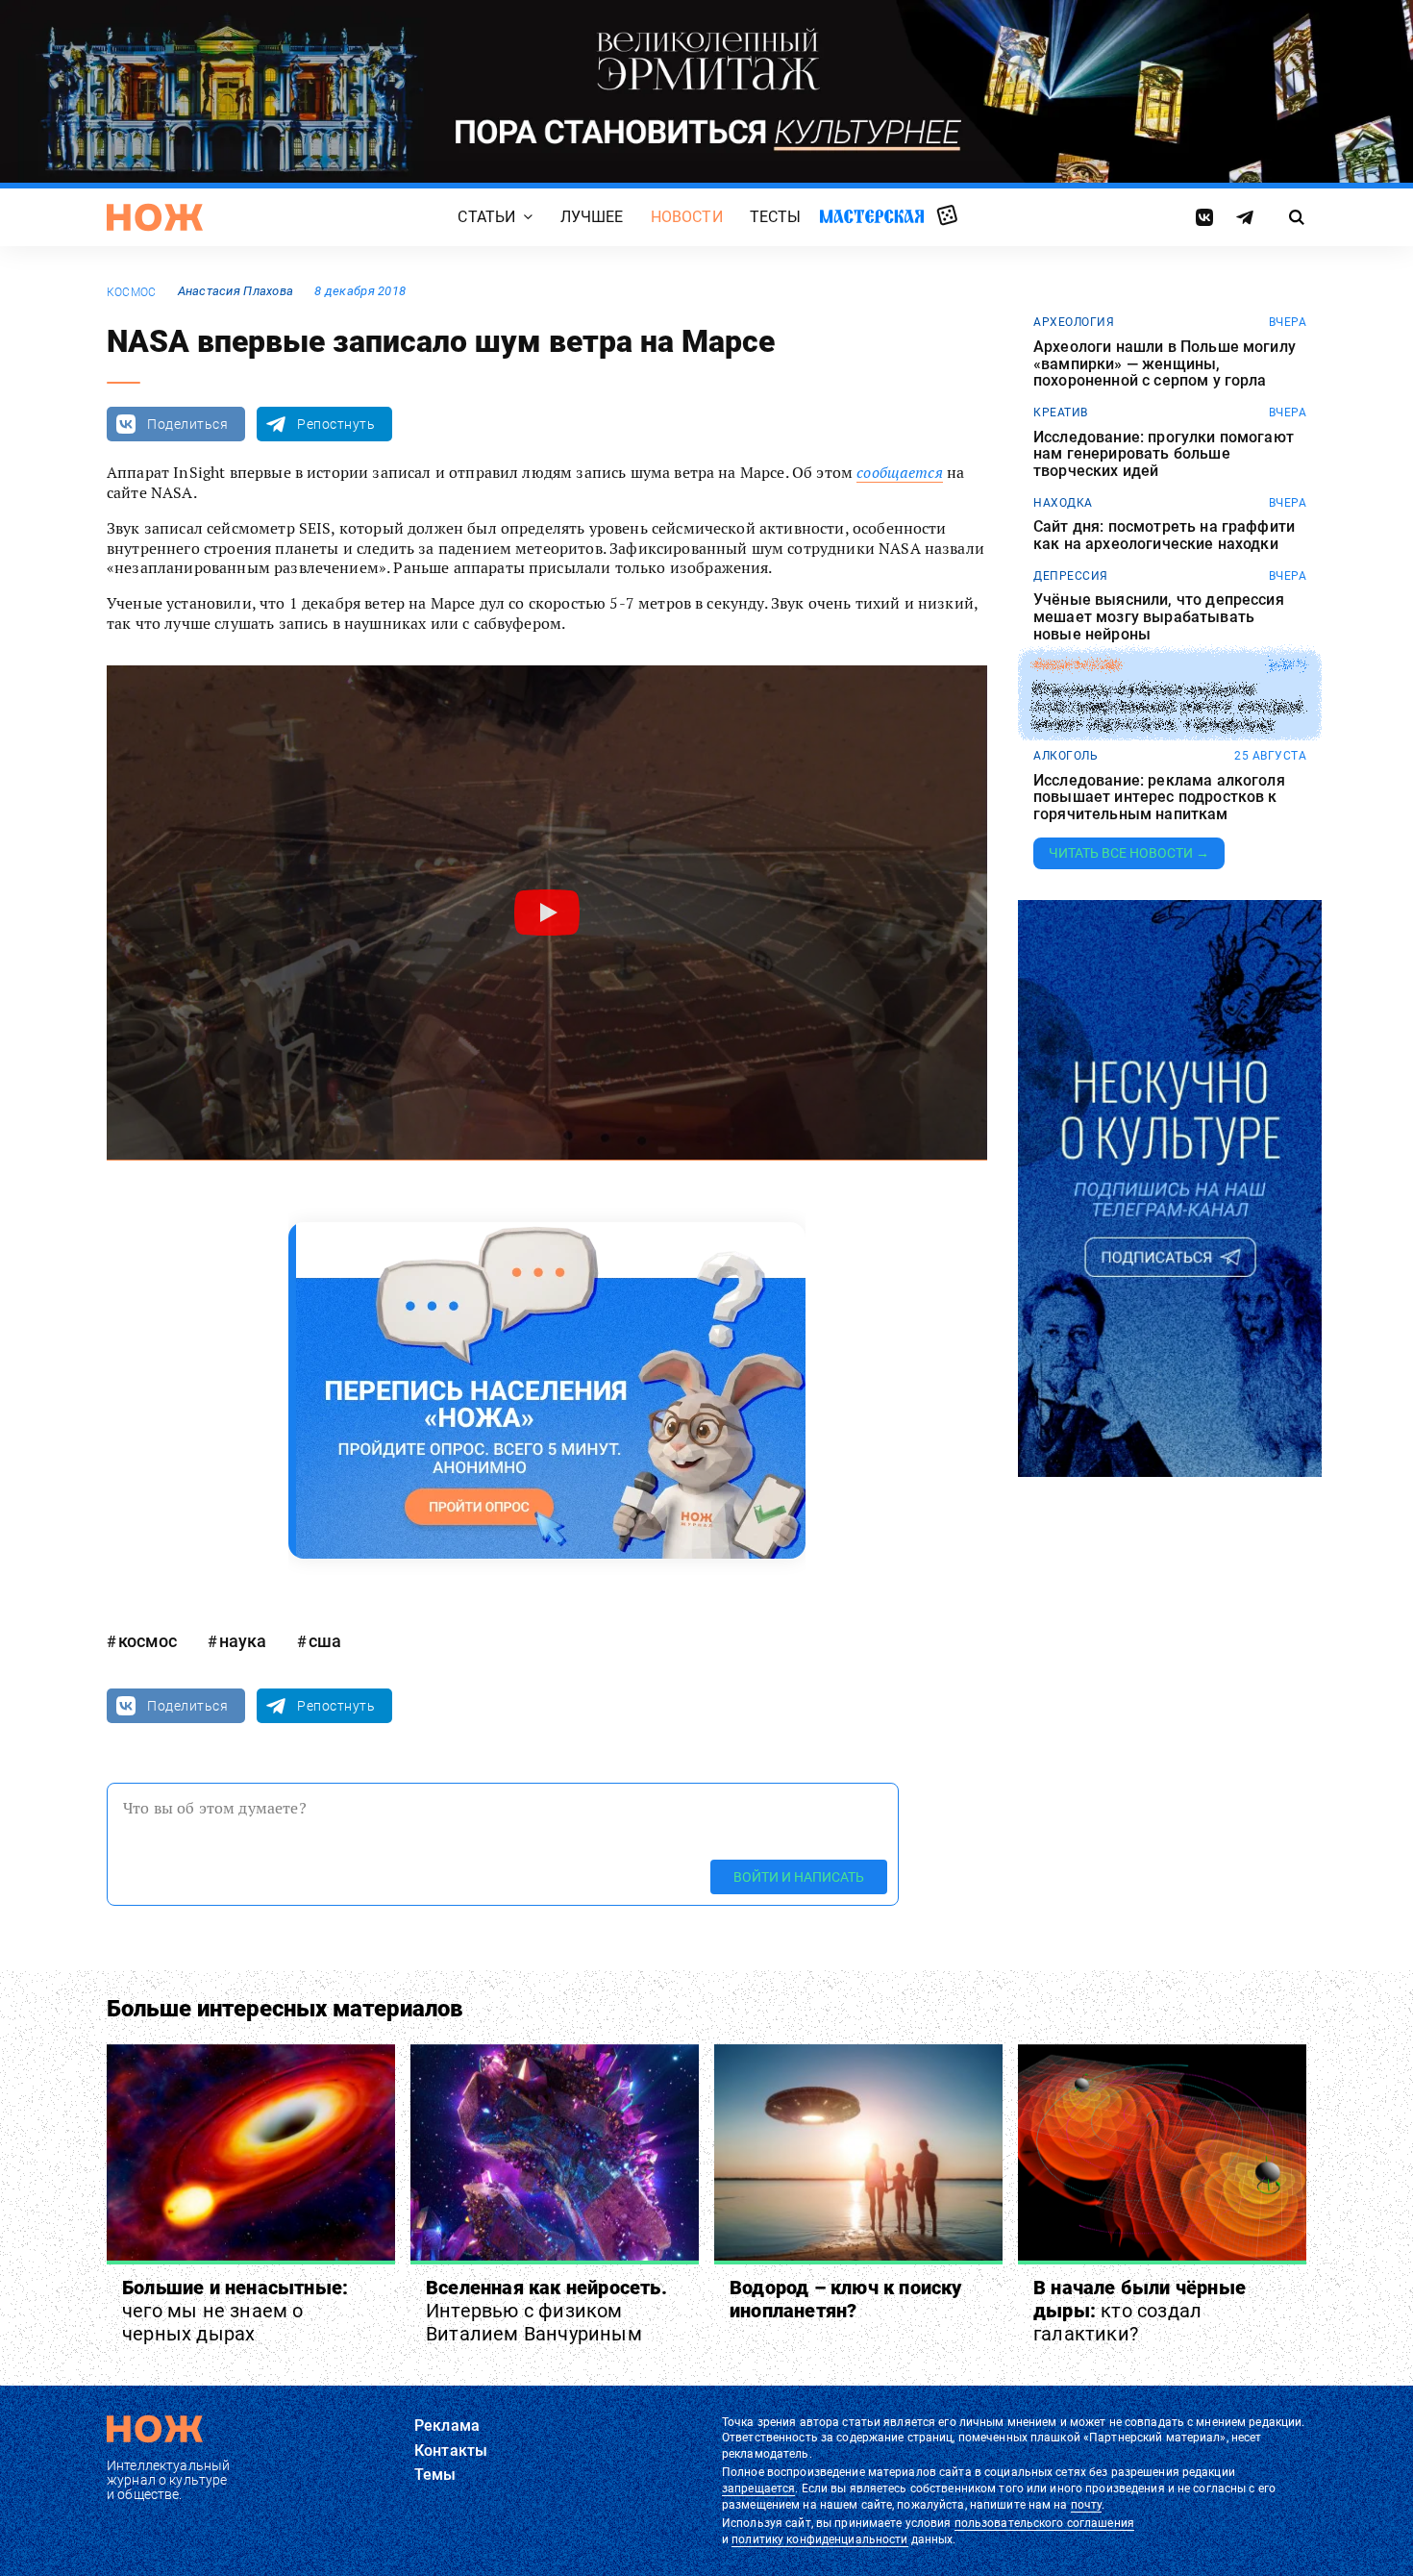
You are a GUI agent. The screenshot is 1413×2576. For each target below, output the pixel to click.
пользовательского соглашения (1044, 2523)
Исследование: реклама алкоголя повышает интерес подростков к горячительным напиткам (1159, 798)
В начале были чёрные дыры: (1140, 2311)
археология (1074, 322)
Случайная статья (947, 216)
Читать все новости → (1129, 853)
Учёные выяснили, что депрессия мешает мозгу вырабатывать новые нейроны (1159, 617)
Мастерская (872, 217)
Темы (435, 2475)
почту (1087, 2505)
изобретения (1077, 665)
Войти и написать (799, 1877)
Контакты (451, 2451)
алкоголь (1066, 756)
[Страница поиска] (1297, 217)
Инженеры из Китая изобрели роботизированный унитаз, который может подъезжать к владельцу (1168, 707)
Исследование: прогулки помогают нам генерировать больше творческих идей (1164, 454)
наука (243, 1641)
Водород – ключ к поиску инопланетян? (846, 2299)
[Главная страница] (155, 217)
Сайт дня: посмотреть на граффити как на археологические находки (1164, 535)
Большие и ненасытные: (235, 2311)
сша (325, 1641)
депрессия (1071, 576)
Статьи (486, 218)
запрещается (758, 2488)
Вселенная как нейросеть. (546, 2311)
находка (1063, 503)
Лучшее (592, 218)
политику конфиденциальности (819, 2539)
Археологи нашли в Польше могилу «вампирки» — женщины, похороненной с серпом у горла (1165, 364)
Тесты (776, 218)
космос (131, 292)
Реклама (447, 2426)
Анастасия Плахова (236, 291)
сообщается (900, 472)
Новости (687, 218)
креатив (1061, 413)
